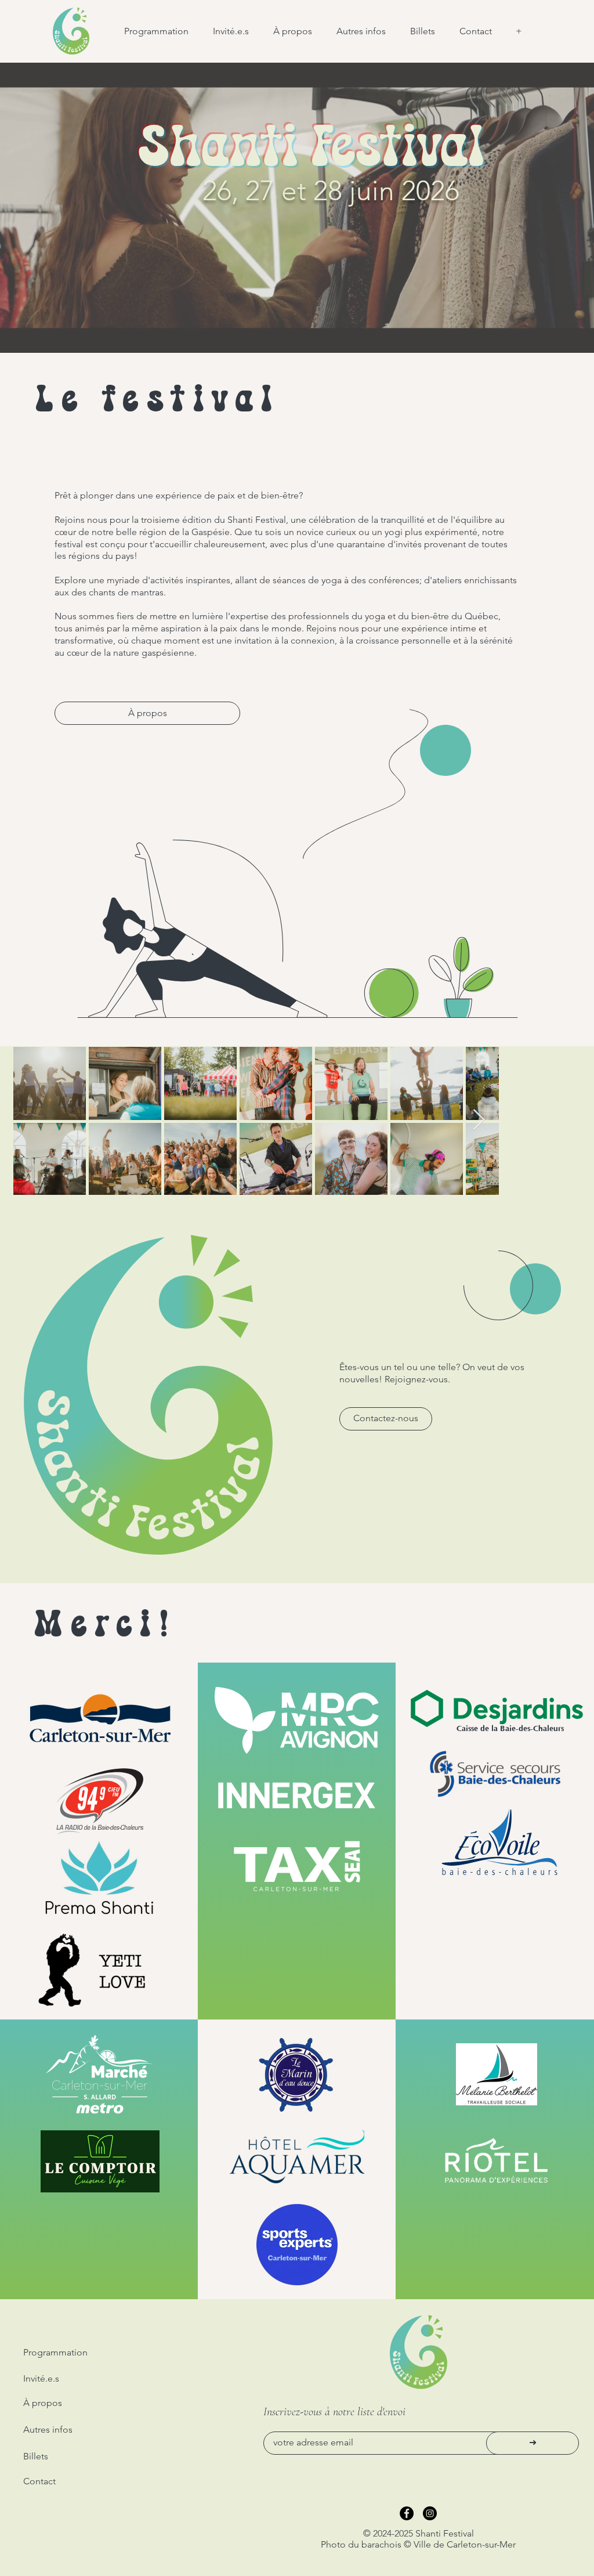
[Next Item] (479, 1120)
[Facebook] (407, 2513)
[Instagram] (430, 2513)
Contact (39, 2481)
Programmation (55, 2352)
